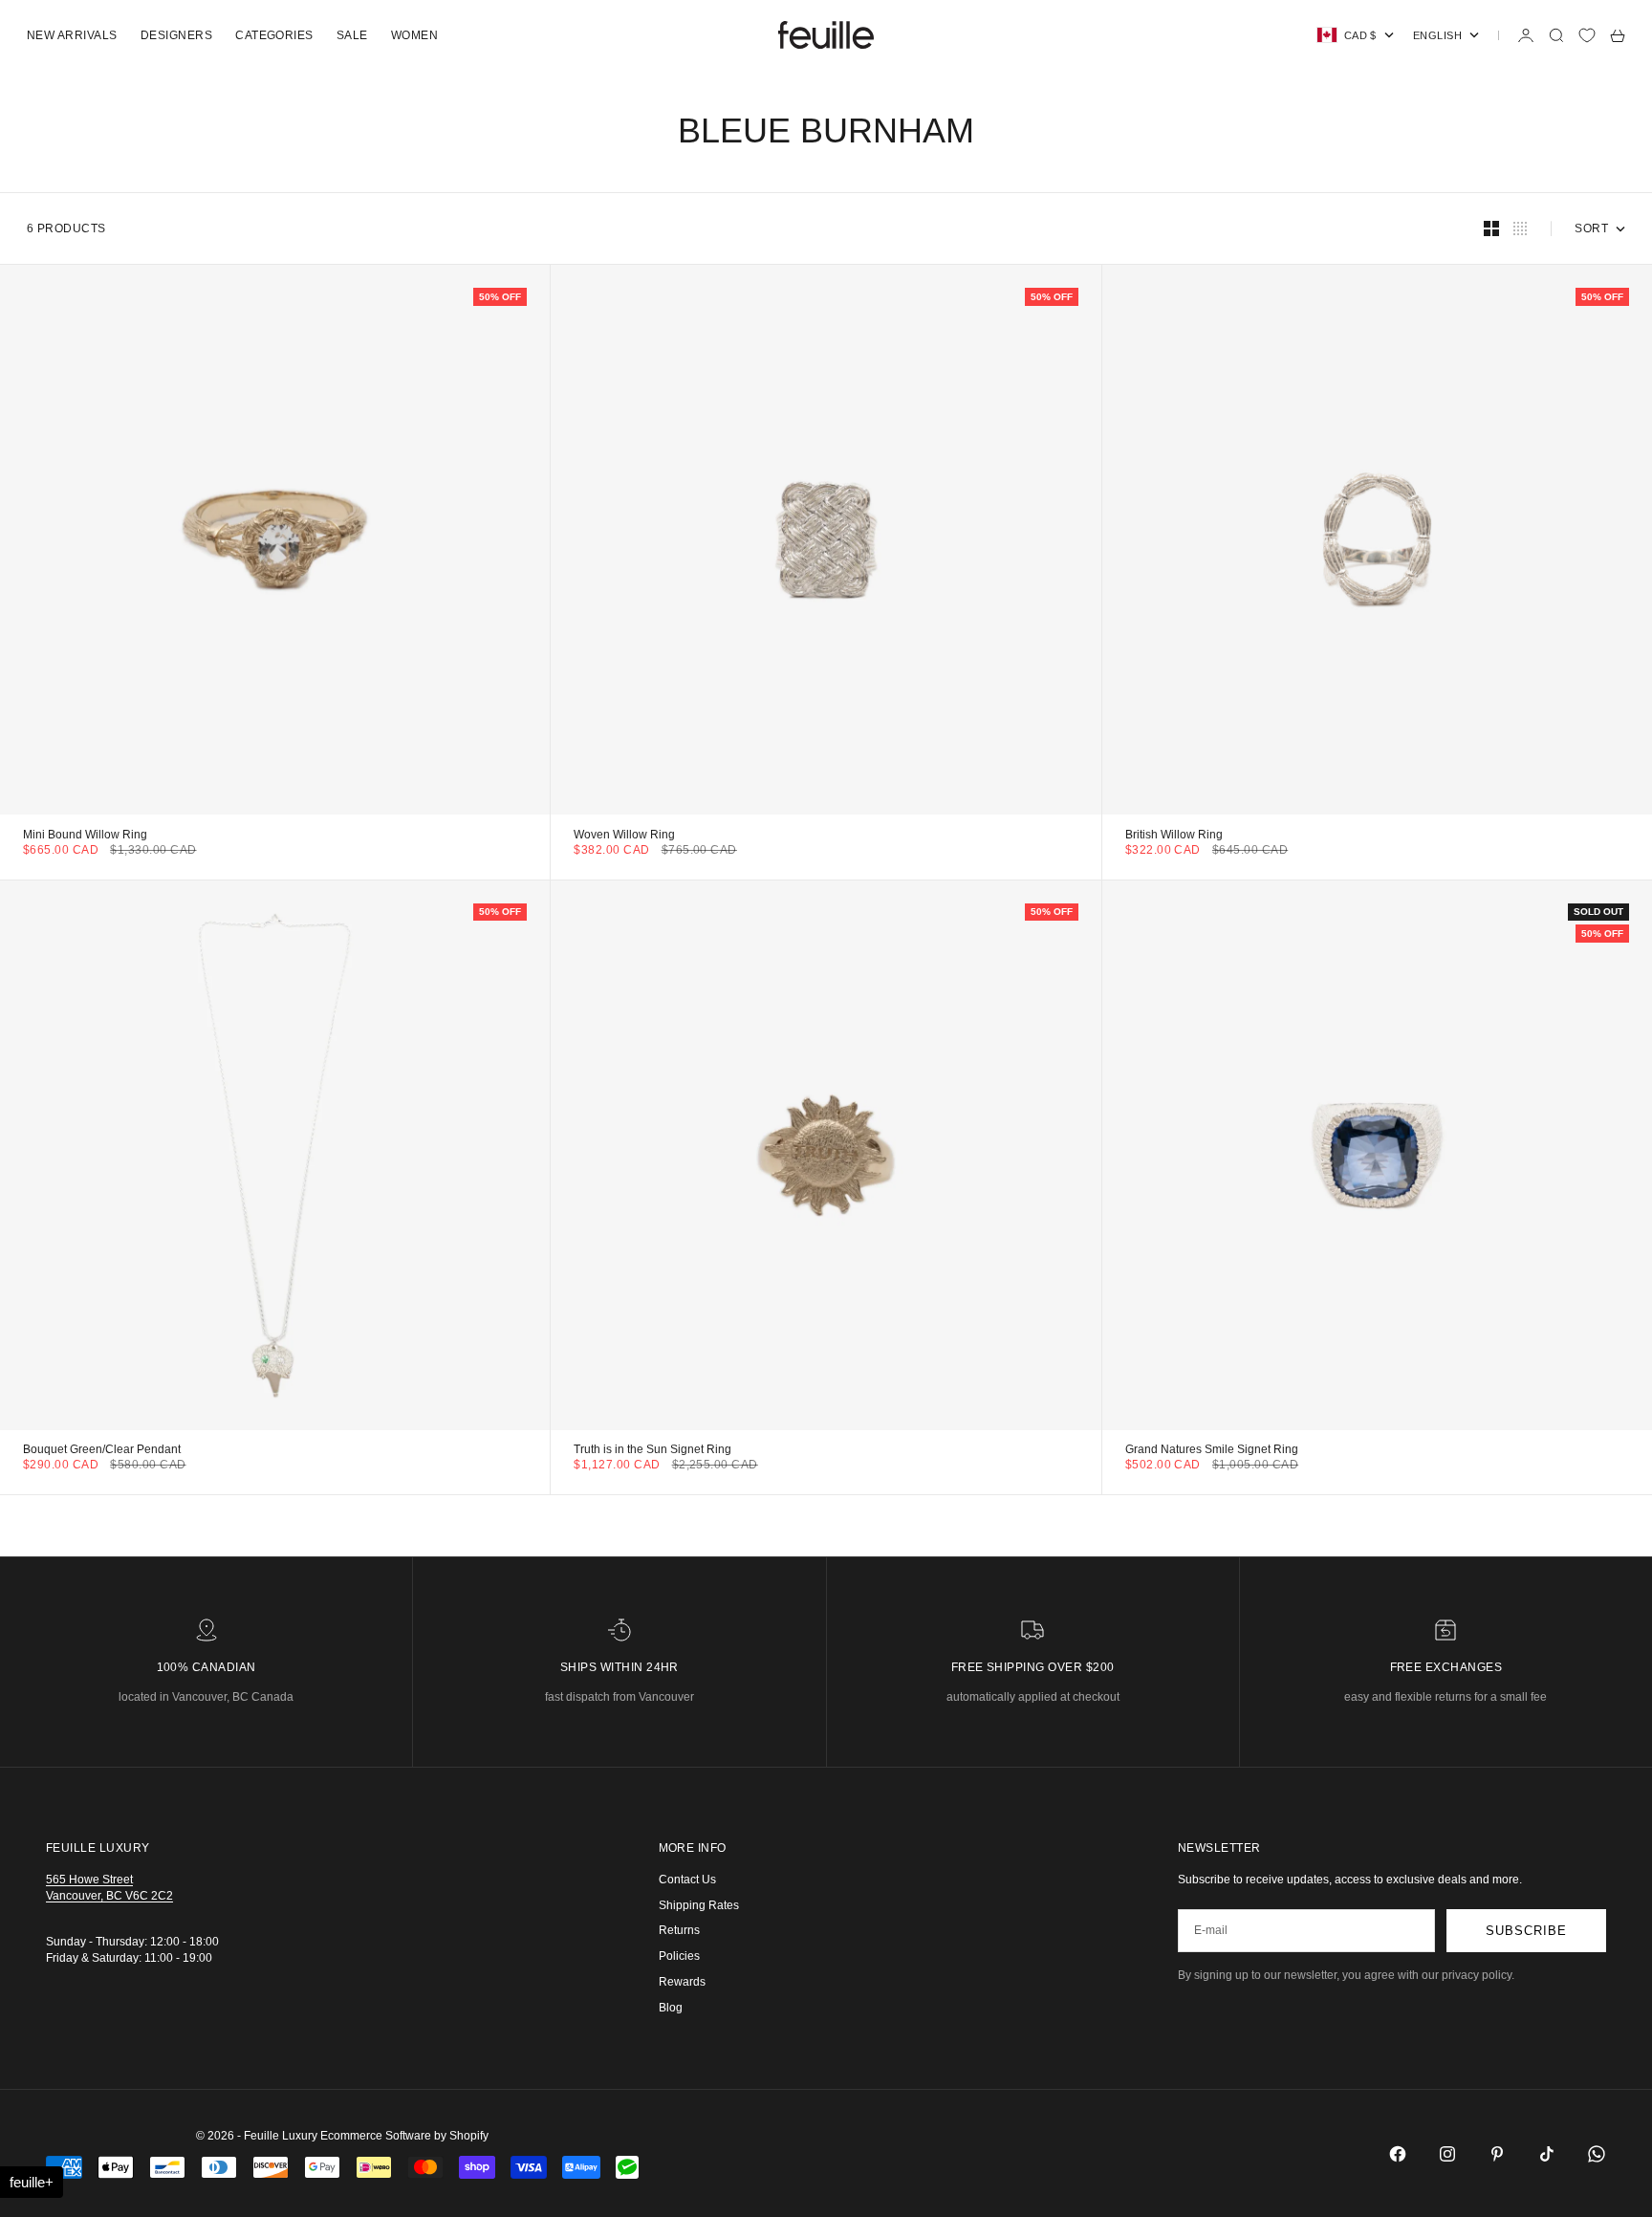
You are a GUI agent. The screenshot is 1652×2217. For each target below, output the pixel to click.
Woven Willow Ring (624, 835)
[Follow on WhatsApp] (1597, 2154)
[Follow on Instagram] (1447, 2154)
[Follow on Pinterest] (1497, 2154)
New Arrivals (72, 35)
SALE (352, 35)
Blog (671, 2008)
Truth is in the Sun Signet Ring (652, 1451)
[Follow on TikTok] (1547, 2154)
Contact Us (687, 1880)
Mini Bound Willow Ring (85, 835)
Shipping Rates (699, 1905)
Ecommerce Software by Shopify (404, 2136)
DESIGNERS (176, 35)
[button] (32, 2182)
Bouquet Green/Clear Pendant (102, 1451)
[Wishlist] (1587, 35)
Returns (679, 1930)
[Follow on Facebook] (1398, 2154)
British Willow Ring (1174, 835)
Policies (679, 1956)
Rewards (682, 1982)
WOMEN (414, 35)
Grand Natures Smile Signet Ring (1212, 1451)
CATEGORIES (274, 35)
